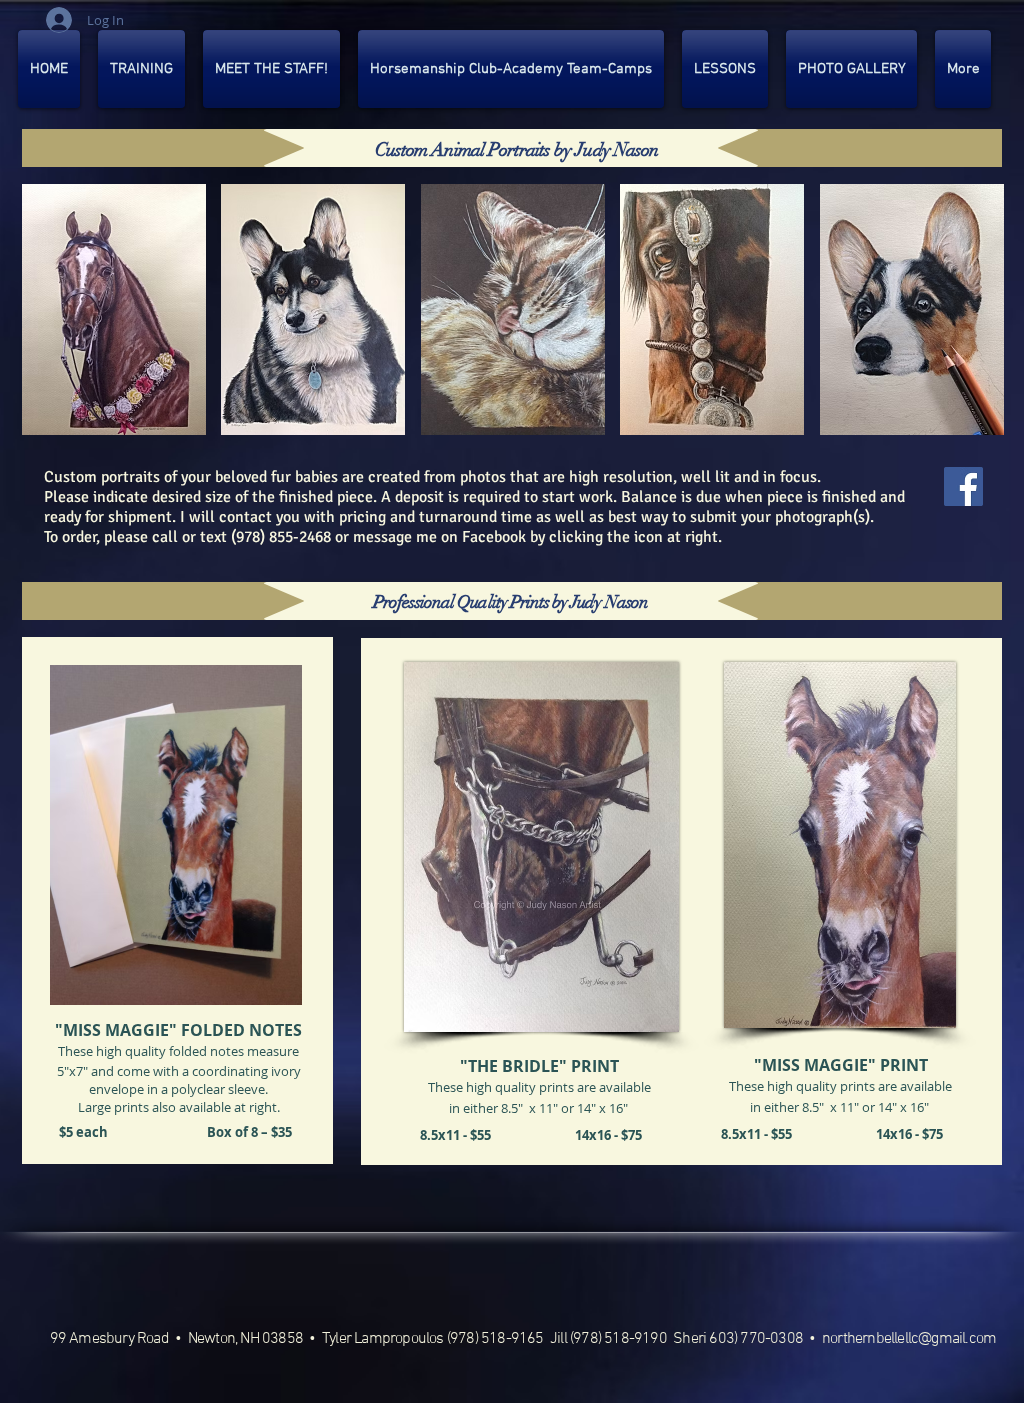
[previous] (64, 327)
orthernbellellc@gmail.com (913, 1339)
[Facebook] (963, 486)
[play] (963, 419)
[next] (961, 327)
